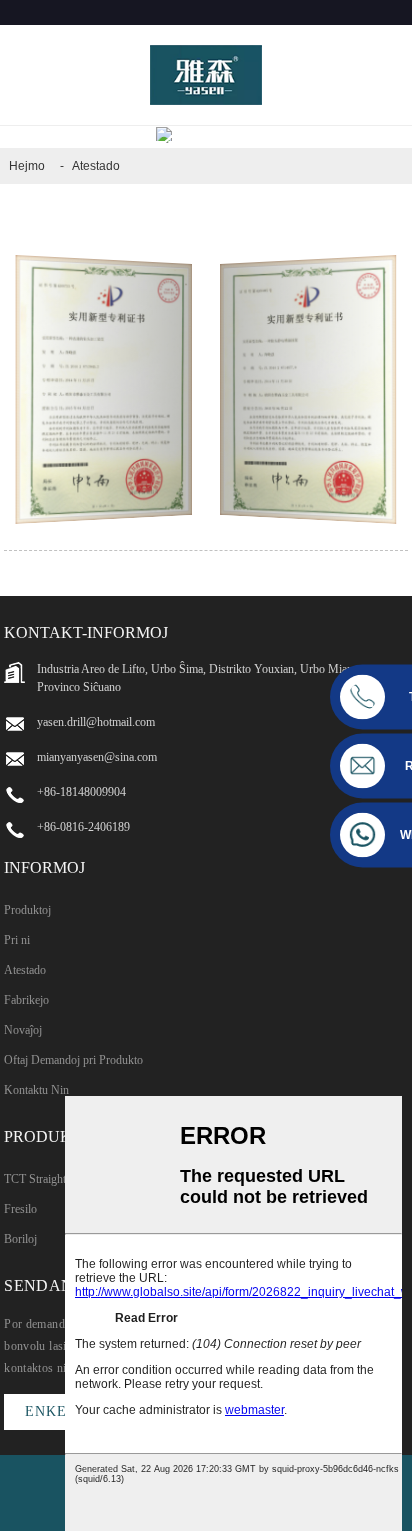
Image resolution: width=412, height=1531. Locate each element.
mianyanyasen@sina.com (97, 757)
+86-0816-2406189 (83, 827)
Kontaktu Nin (36, 1090)
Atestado (96, 166)
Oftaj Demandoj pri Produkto (73, 1060)
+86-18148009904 (81, 792)
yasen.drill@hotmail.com (96, 722)
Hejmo (27, 166)
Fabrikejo (26, 1000)
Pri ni (17, 940)
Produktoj (27, 910)
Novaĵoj (23, 1030)
